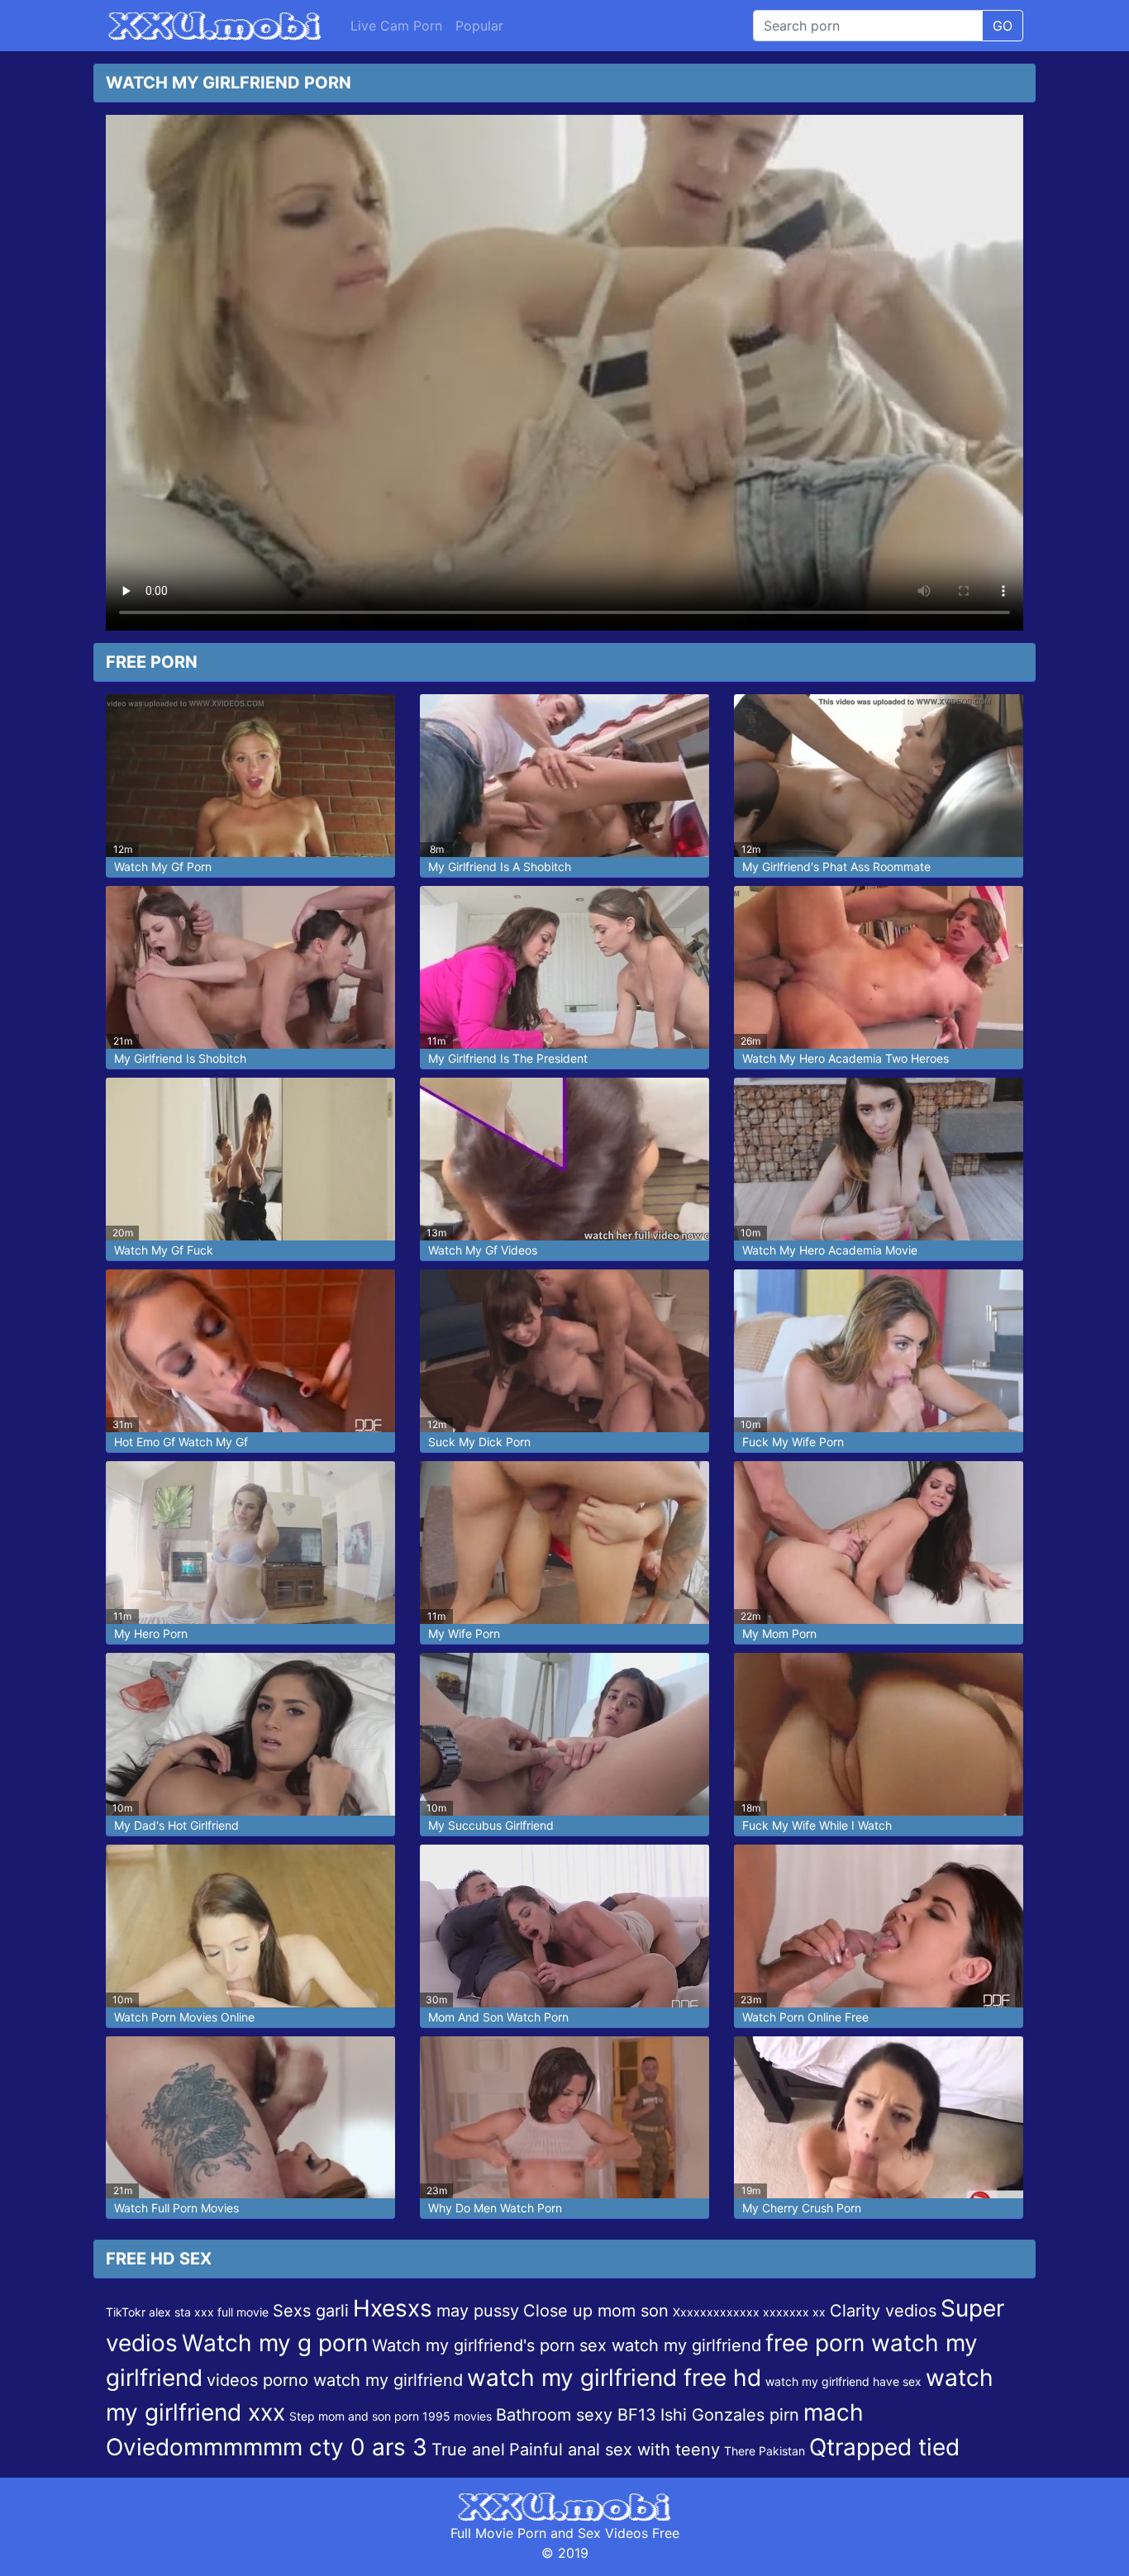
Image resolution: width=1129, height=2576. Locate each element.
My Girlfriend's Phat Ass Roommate (836, 867)
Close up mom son (596, 2311)
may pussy (478, 2311)
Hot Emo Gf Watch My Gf (181, 1442)
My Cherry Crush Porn (802, 2208)
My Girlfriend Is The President (508, 1058)
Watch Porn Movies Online (184, 2017)
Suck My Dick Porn (479, 1442)
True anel (468, 2450)
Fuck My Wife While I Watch (817, 1825)
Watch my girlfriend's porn (474, 2345)
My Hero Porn (151, 1633)
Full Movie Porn (498, 2533)
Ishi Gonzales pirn (730, 2415)
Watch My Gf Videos (483, 1250)
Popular (479, 26)
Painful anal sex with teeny (615, 2450)
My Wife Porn (464, 1633)
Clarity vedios (883, 2311)
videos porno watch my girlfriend (335, 2380)
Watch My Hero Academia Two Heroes (846, 1058)
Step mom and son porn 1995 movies (391, 2416)
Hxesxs (393, 2308)
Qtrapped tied (884, 2447)
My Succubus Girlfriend (491, 1825)
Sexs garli (311, 2311)
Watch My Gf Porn (163, 867)
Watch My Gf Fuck (164, 1250)
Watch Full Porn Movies (176, 2208)
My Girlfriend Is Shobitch (180, 1058)
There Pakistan (765, 2451)
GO (1003, 26)
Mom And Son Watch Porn (498, 2017)
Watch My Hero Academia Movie (830, 1250)
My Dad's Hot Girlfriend (176, 1825)
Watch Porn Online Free (805, 2017)
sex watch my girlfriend (670, 2345)
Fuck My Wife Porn (793, 1442)
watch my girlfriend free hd (614, 2378)
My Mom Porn (779, 1633)
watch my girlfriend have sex (843, 2381)
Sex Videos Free (629, 2533)
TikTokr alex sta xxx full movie (187, 2312)
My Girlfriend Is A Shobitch (500, 867)
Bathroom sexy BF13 (576, 2415)
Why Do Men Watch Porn (495, 2208)
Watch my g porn (275, 2343)
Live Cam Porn (396, 26)
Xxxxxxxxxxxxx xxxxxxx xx (749, 2312)
